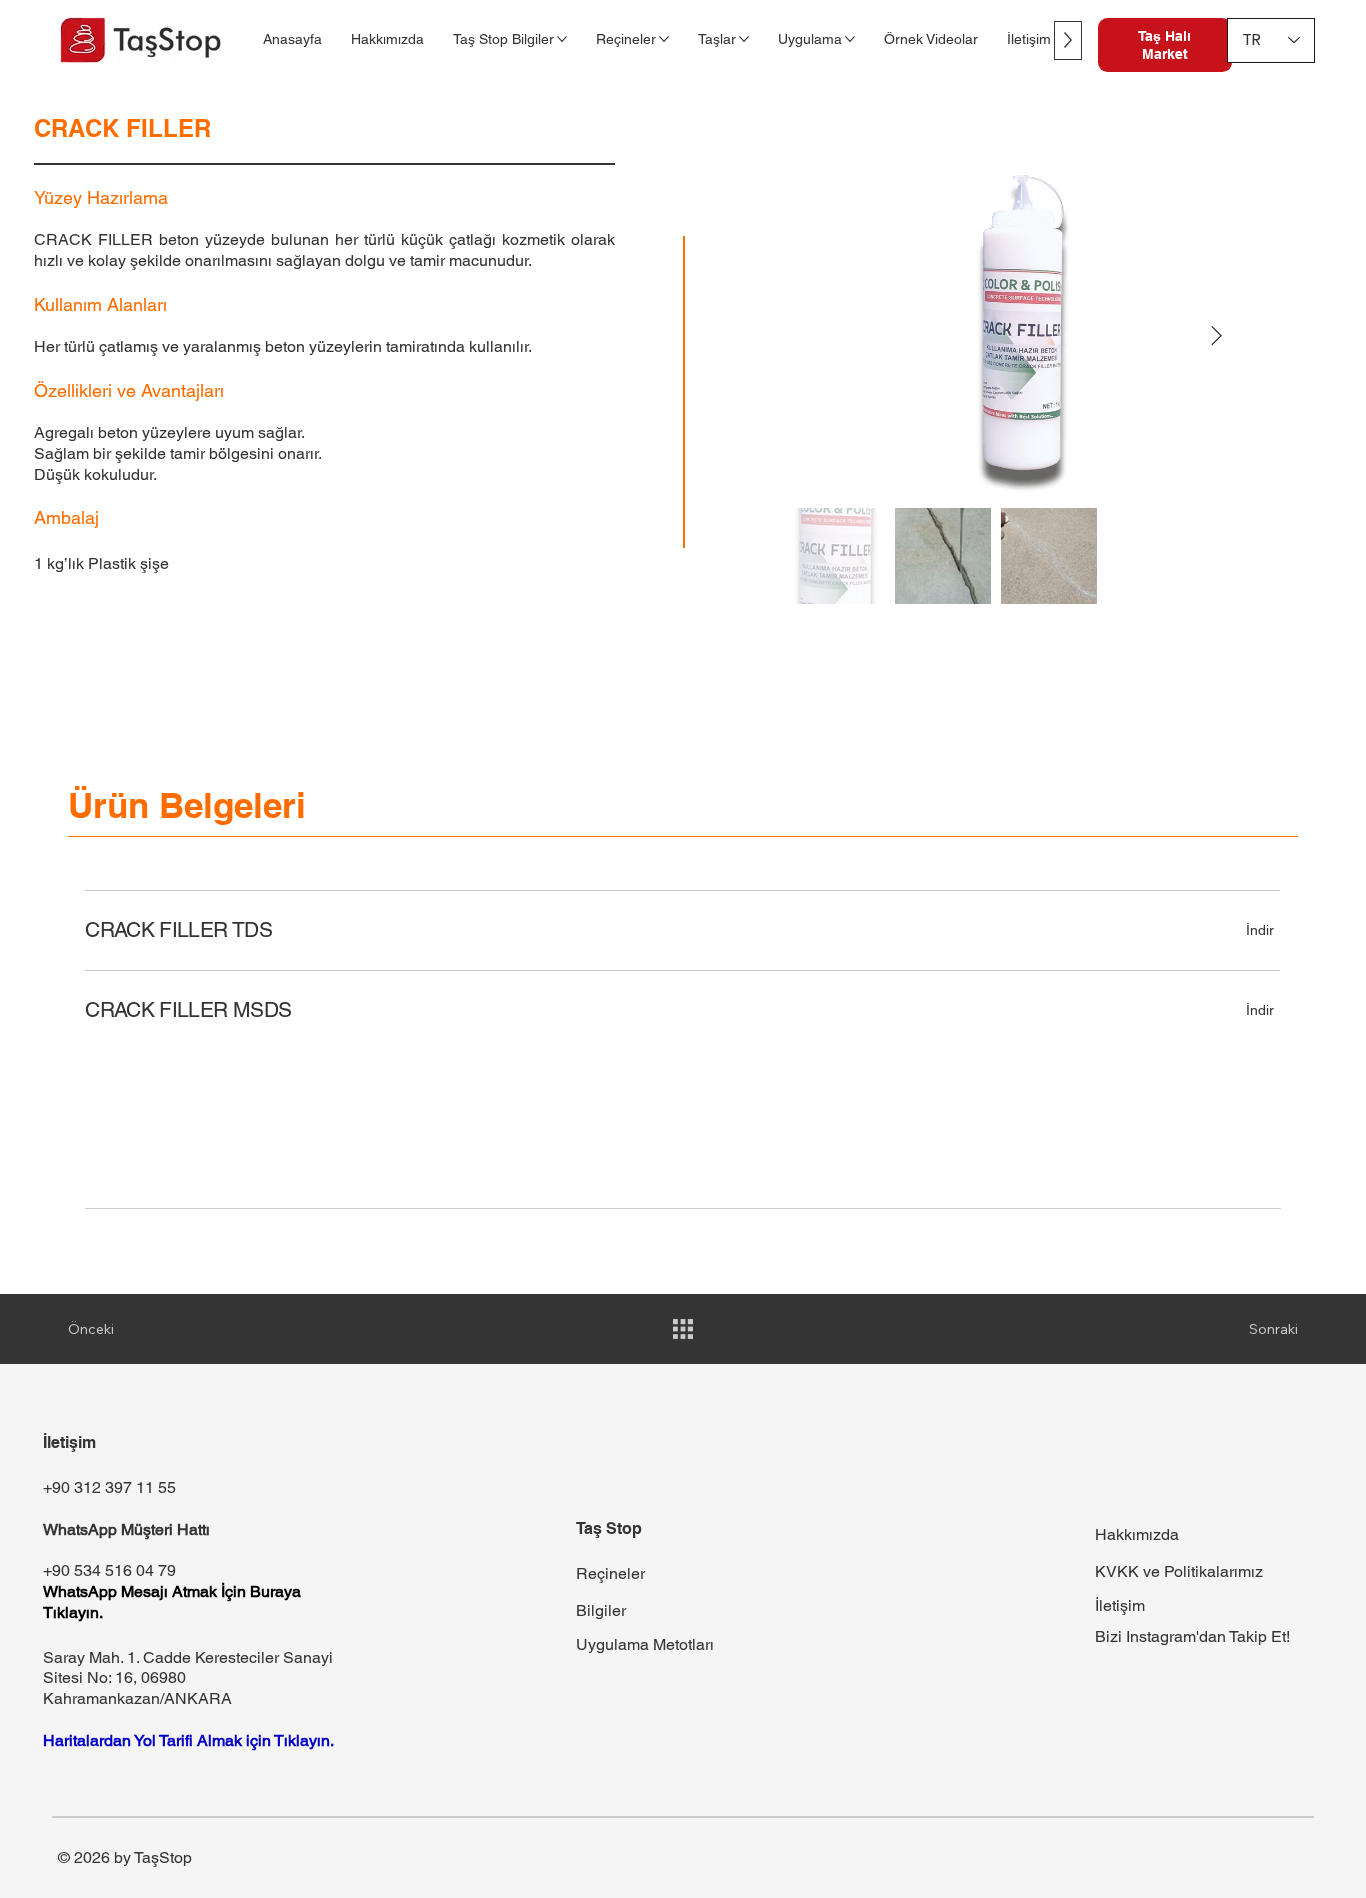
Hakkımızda (1137, 1534)
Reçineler (610, 1573)
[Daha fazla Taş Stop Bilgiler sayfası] (562, 39)
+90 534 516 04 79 (109, 1570)
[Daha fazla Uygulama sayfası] (850, 39)
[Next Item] (1216, 336)
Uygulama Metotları (645, 1644)
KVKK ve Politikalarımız (1179, 1571)
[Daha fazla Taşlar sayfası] (744, 39)
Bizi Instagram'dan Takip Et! (1192, 1636)
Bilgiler (601, 1610)
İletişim (1120, 1605)
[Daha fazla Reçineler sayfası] (664, 39)
